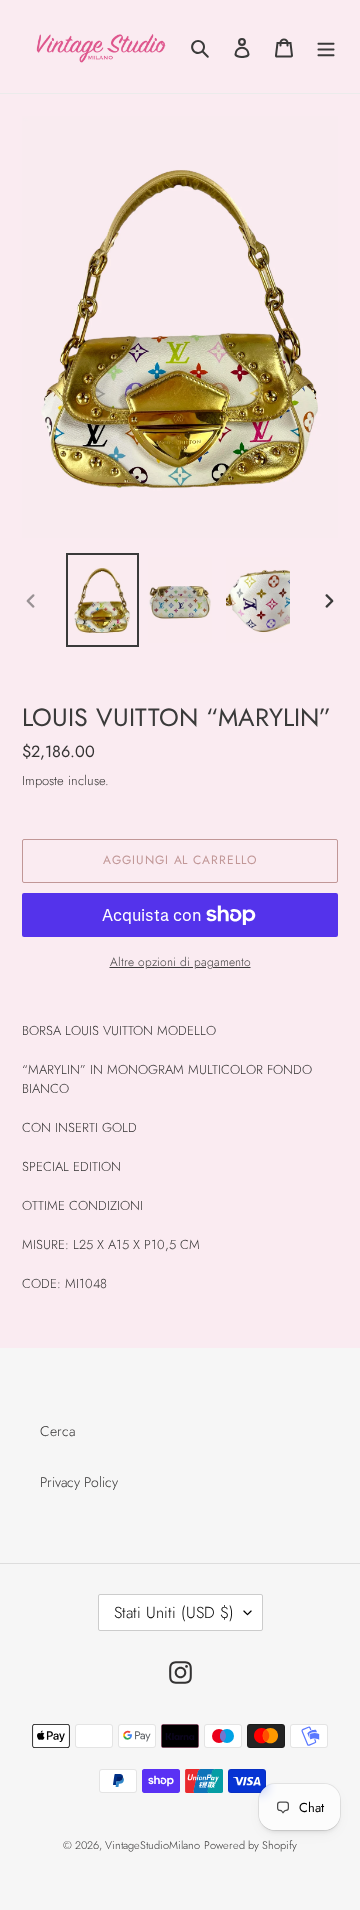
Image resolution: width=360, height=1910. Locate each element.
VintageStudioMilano (152, 1845)
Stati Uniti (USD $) (174, 1612)
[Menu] (326, 47)
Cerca (57, 1431)
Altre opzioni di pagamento (180, 962)
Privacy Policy (79, 1482)
